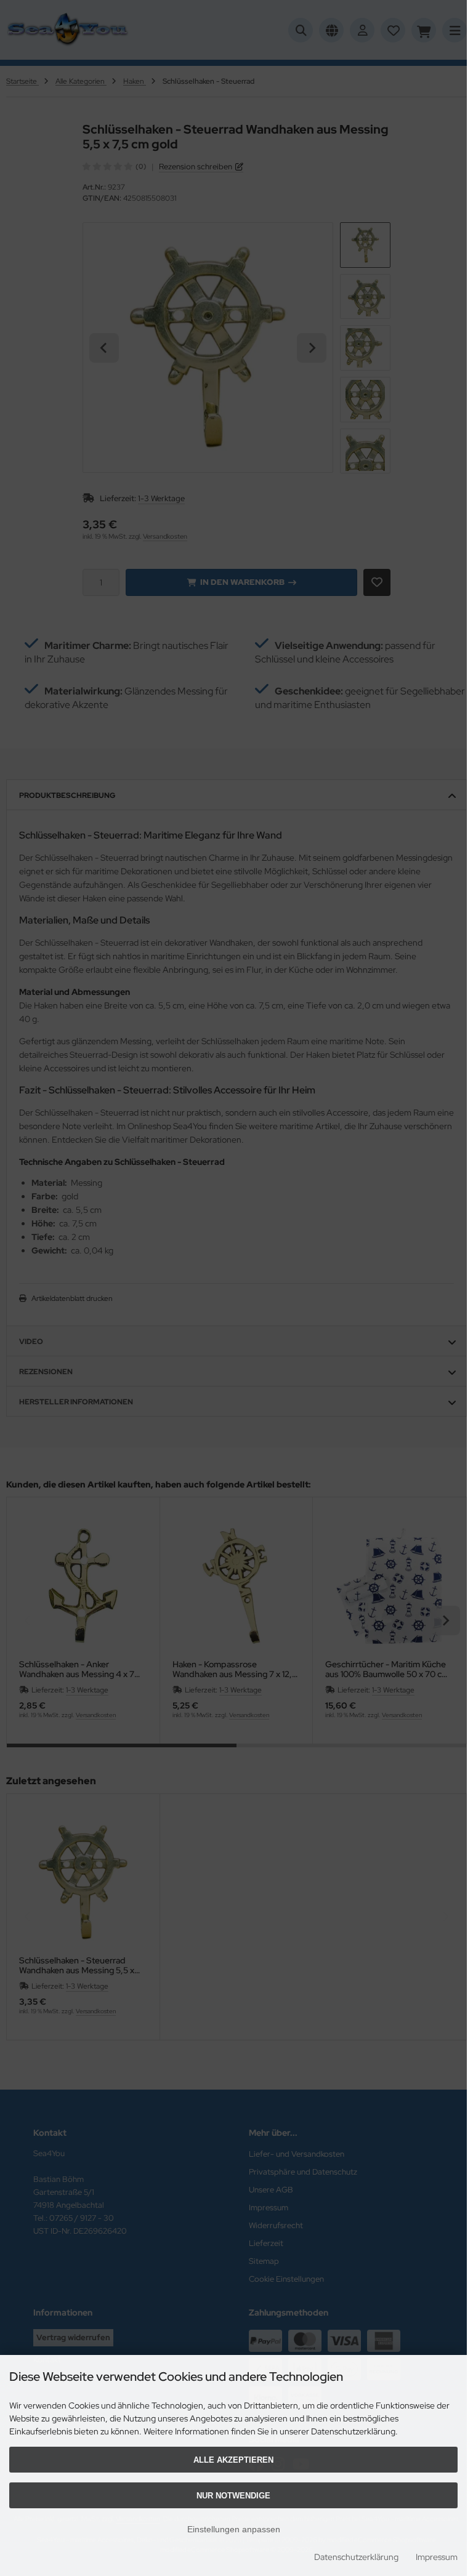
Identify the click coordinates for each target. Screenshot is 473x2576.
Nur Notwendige (233, 2496)
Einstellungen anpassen (234, 2529)
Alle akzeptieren (233, 2460)
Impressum (437, 2557)
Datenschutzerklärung (356, 2557)
